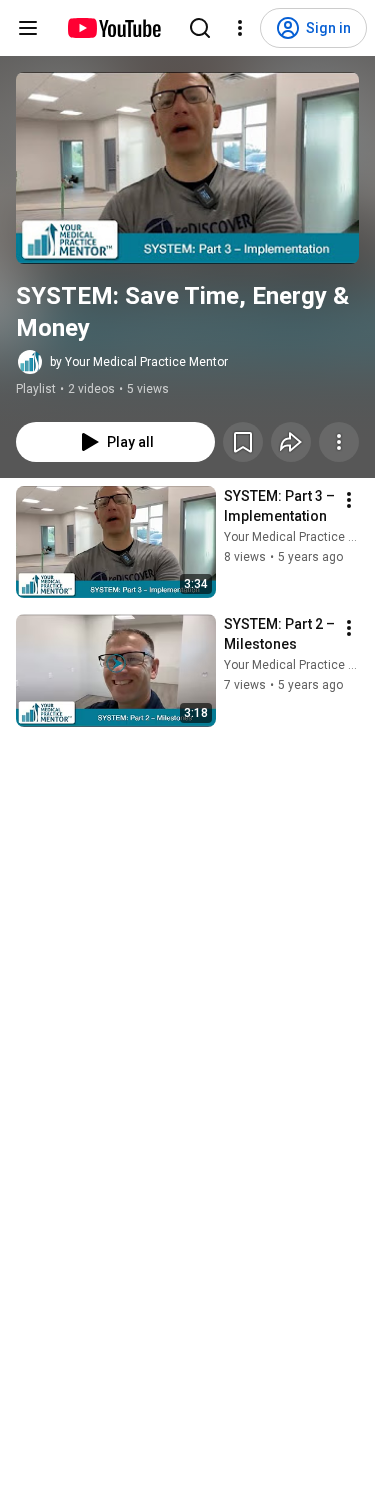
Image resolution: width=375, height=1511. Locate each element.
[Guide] (28, 28)
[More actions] (339, 442)
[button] (187, 168)
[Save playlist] (243, 442)
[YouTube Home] (113, 28)
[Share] (291, 442)
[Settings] (240, 28)
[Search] (200, 28)
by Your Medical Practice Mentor (139, 362)
